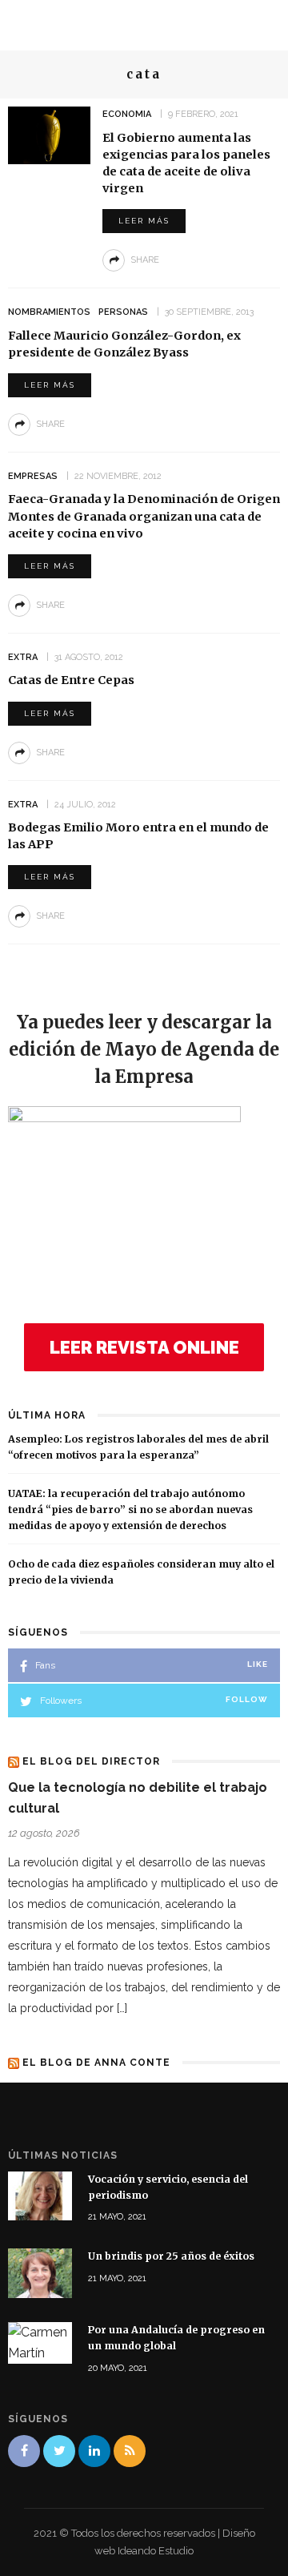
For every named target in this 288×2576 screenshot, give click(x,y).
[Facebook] (24, 2451)
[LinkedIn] (94, 2451)
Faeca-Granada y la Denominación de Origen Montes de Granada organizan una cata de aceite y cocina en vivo (144, 516)
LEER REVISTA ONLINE (144, 1347)
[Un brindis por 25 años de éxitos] (40, 2272)
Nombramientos (49, 312)
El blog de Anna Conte (96, 2063)
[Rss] (130, 2451)
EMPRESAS (33, 476)
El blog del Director (91, 1761)
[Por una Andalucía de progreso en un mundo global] (40, 2342)
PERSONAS (123, 312)
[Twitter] (59, 2451)
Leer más (144, 221)
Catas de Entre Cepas (71, 680)
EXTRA (23, 657)
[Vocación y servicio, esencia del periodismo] (40, 2195)
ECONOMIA (127, 114)
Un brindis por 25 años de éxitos (171, 2256)
